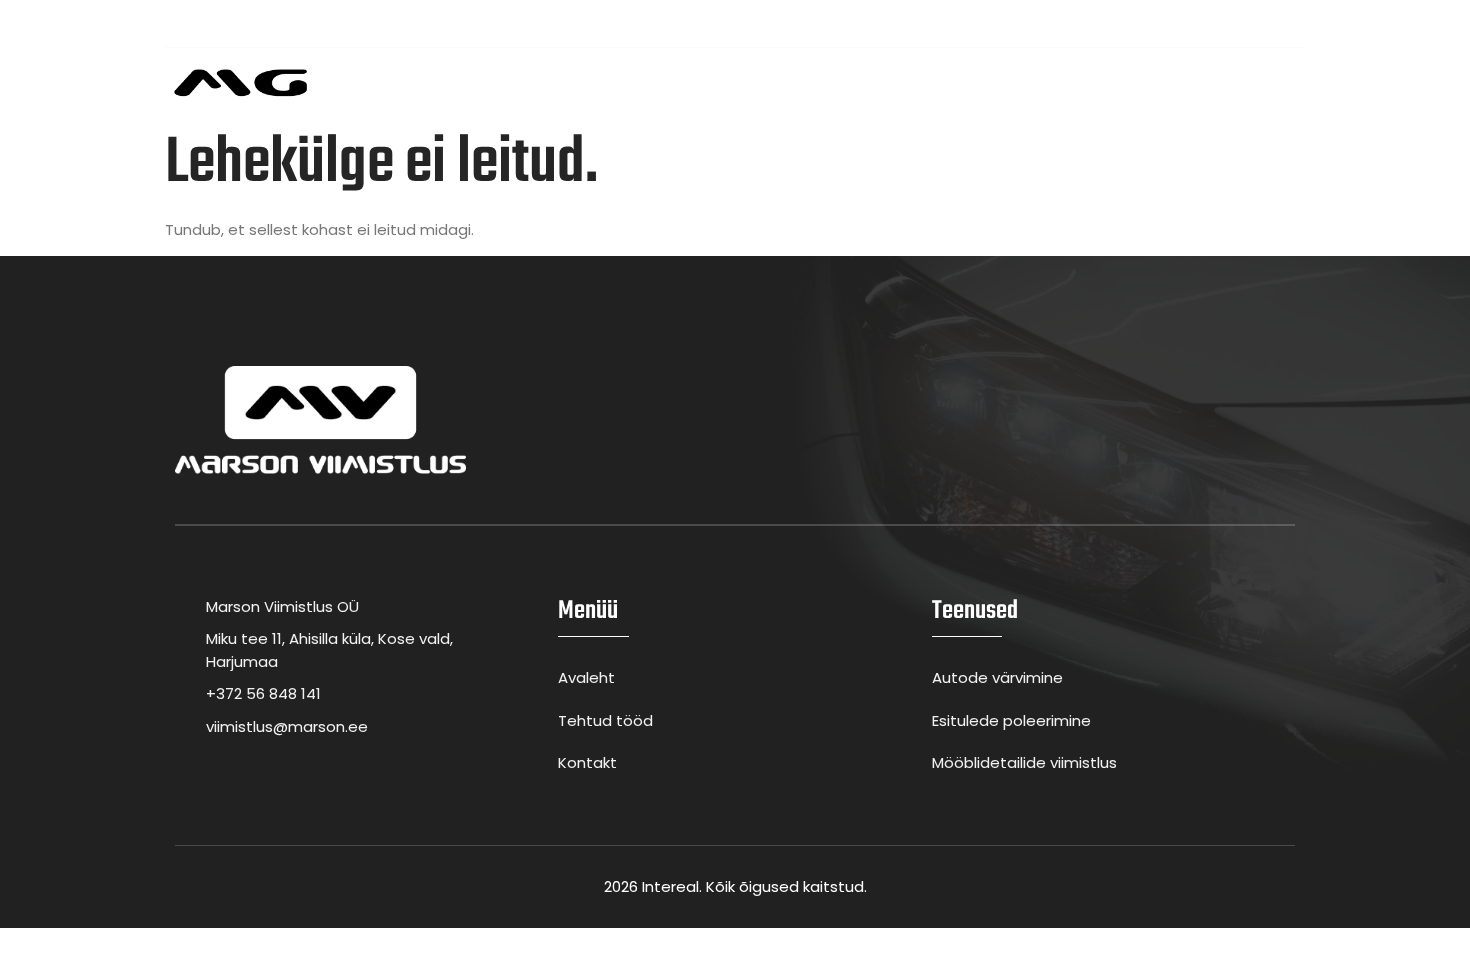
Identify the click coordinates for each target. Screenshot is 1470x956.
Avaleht (452, 82)
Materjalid (553, 82)
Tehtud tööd (809, 82)
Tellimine (921, 82)
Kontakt (1015, 82)
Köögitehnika (677, 82)
